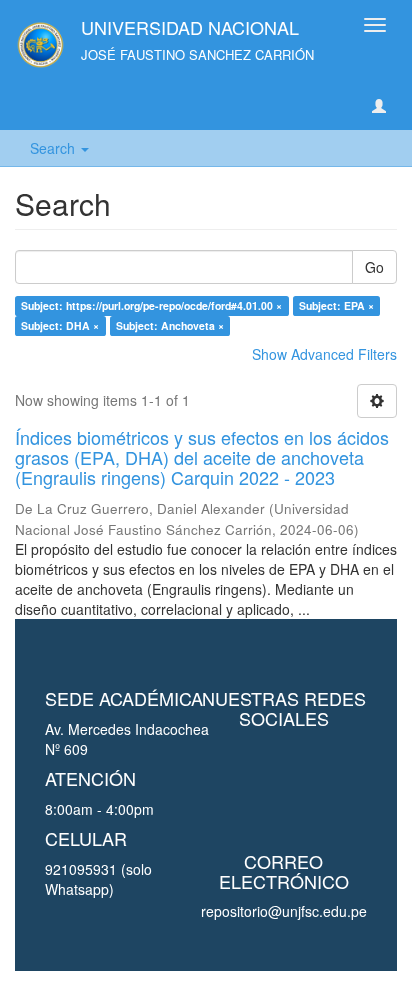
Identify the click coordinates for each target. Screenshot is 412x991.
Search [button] (54, 148)
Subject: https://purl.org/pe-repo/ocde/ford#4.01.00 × (151, 305)
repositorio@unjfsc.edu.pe (284, 911)
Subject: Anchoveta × (170, 325)
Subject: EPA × (336, 305)
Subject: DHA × (60, 325)
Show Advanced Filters (324, 354)
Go (374, 267)
